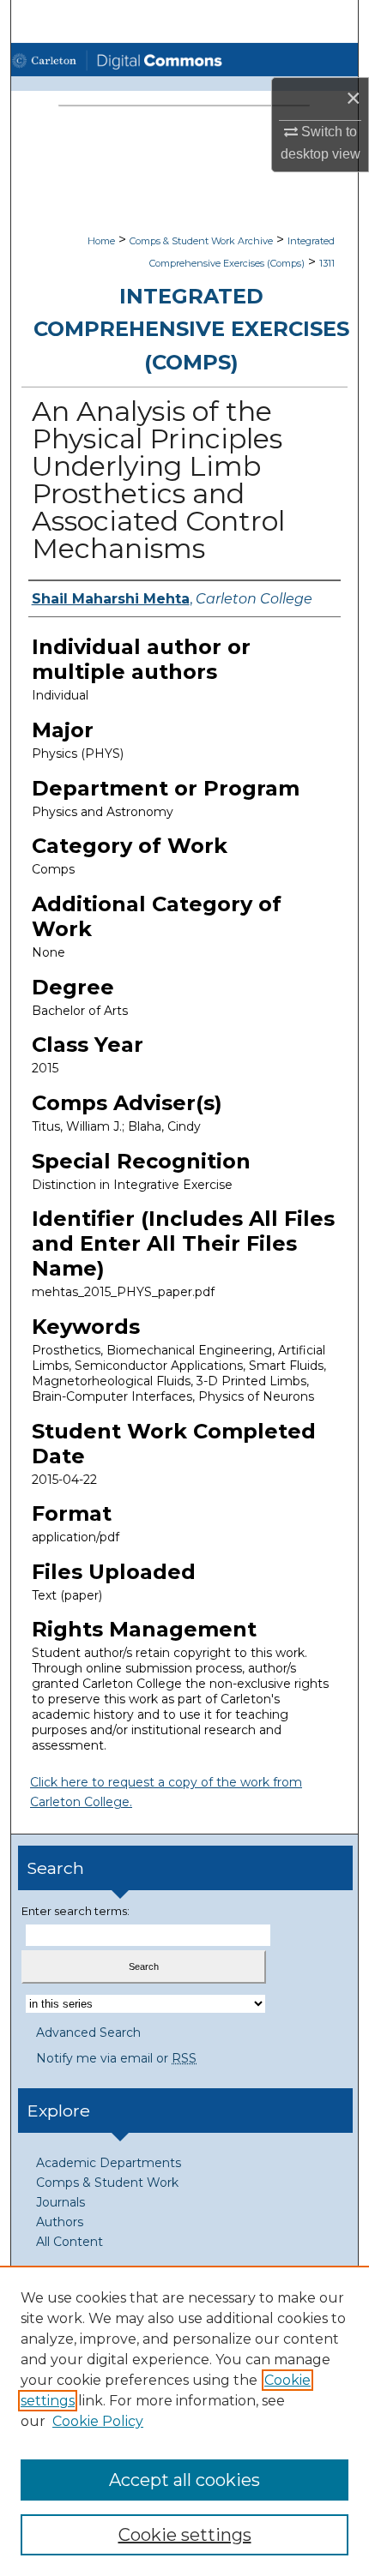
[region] (184, 2421)
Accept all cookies (184, 2480)
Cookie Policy (98, 2421)
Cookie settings (185, 2535)
